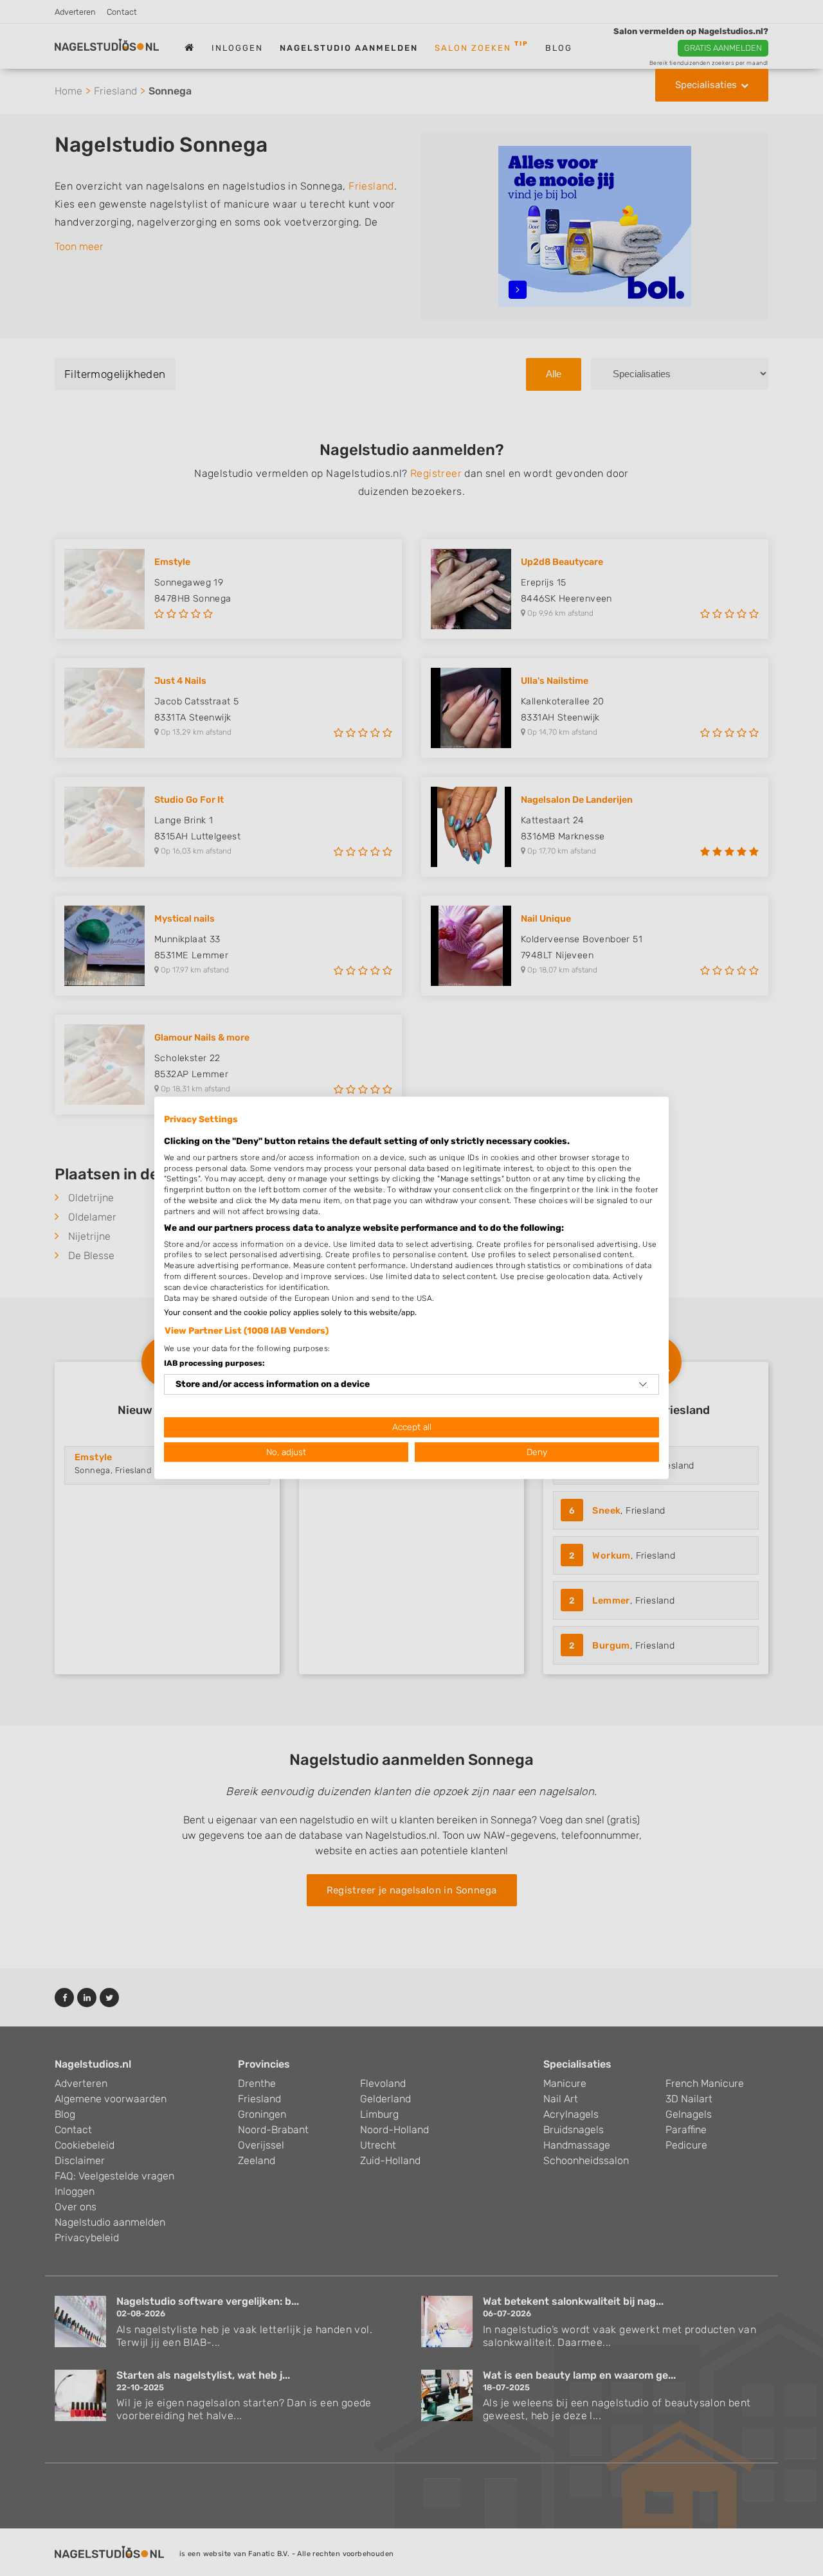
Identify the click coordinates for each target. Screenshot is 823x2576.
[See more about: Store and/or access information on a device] (643, 1384)
